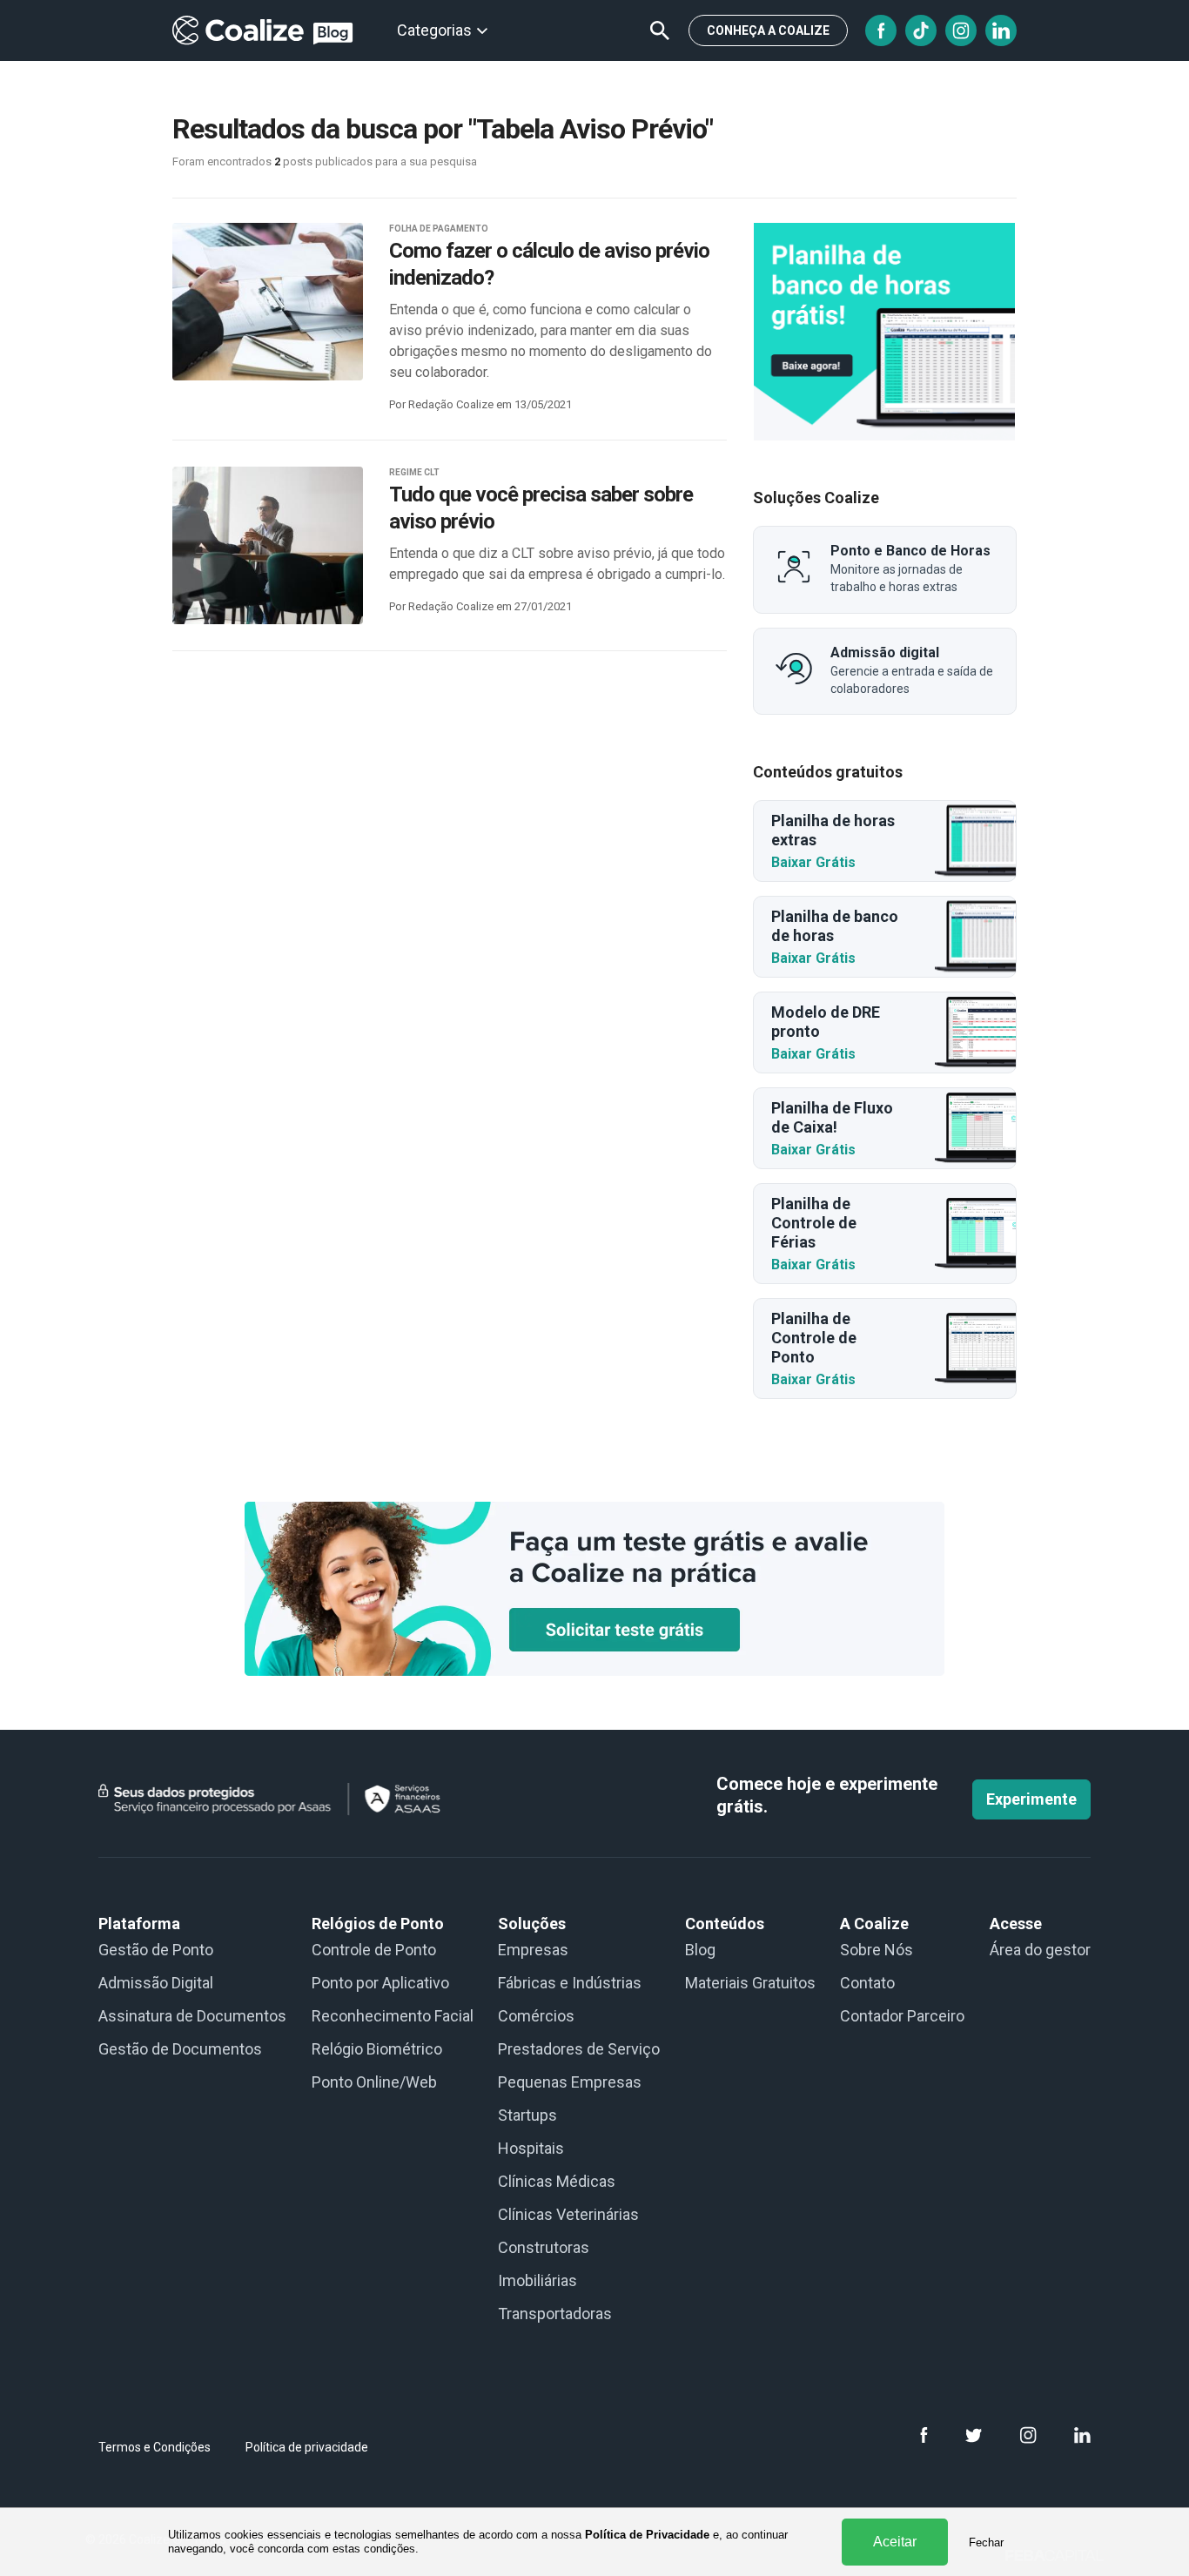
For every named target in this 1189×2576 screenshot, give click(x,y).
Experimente (1031, 1799)
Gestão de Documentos (180, 2049)
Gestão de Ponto (156, 1950)
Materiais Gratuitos (750, 1983)
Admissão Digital (156, 1983)
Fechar (986, 2542)
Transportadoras (555, 2314)
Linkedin (1001, 30)
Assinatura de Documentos (192, 2016)
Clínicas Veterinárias (568, 2214)
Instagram (961, 30)
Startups (527, 2115)
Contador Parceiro (902, 2016)
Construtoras (544, 2247)
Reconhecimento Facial (393, 2016)
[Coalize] (884, 332)
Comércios (536, 2016)
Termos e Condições (155, 2447)
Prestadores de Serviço (579, 2049)
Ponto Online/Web (374, 2082)
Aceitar (895, 2542)
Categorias (434, 30)
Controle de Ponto (374, 1950)
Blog (700, 1950)
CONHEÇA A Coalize (768, 30)
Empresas (533, 1950)
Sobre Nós (877, 1950)
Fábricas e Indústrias (570, 1983)
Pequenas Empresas (570, 2082)
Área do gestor (1040, 1950)
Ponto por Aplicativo (380, 1983)
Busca (660, 30)
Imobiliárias (537, 2280)
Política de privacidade (307, 2447)
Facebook (881, 30)
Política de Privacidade (647, 2535)
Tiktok (921, 30)
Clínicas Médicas (557, 2181)
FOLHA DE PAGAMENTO (439, 229)
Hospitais (531, 2148)
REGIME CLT (414, 472)
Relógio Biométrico (377, 2049)
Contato (867, 1983)
